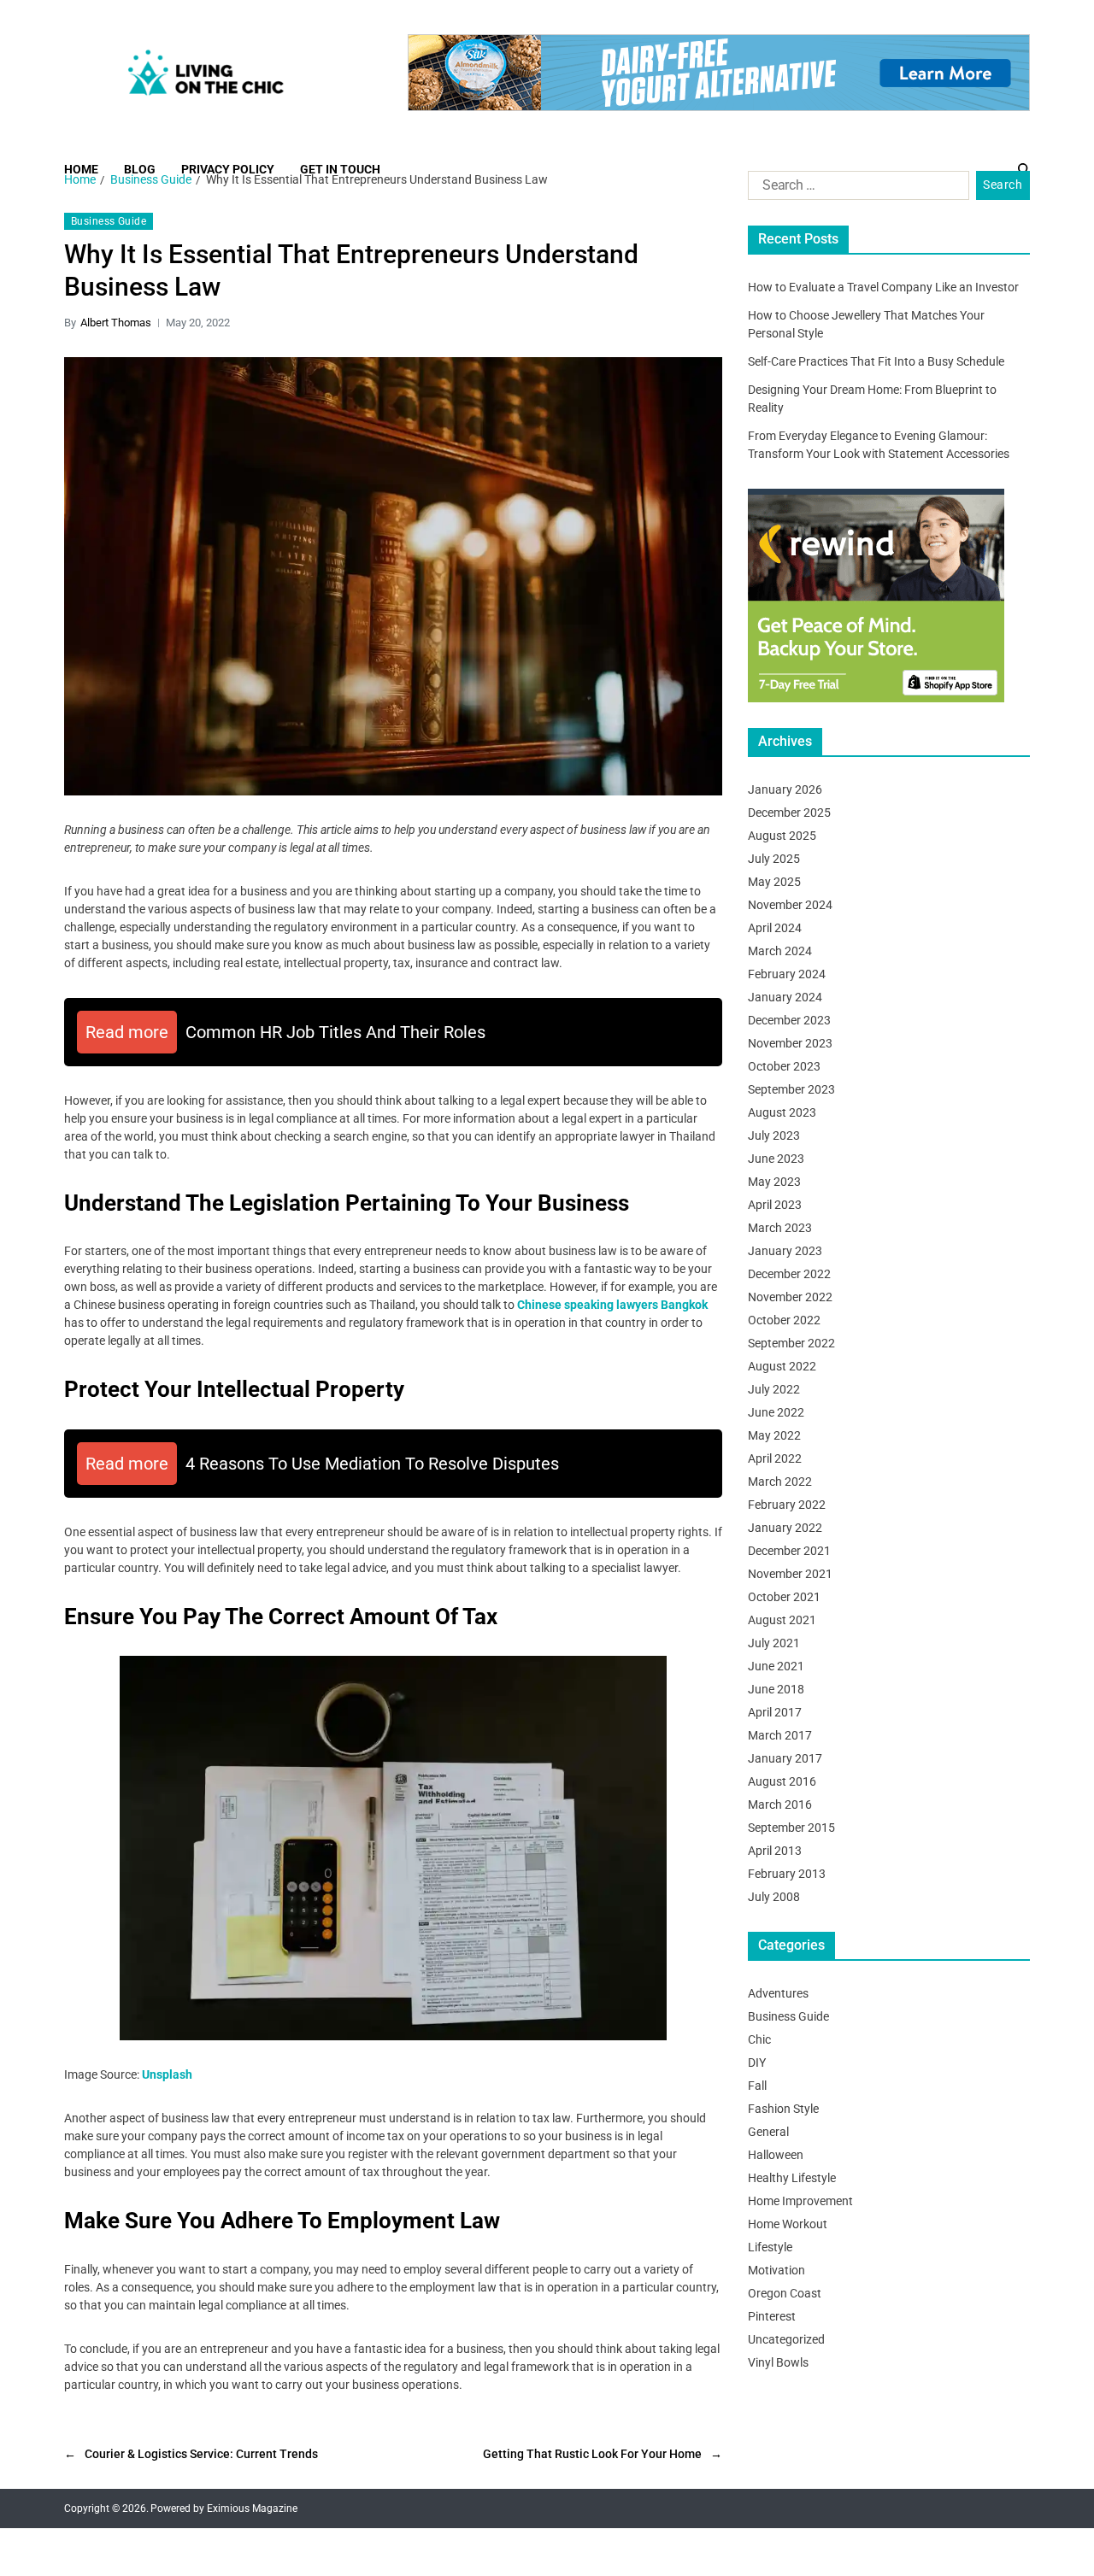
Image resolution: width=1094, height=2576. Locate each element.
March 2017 (780, 1735)
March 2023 (780, 1228)
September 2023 (791, 1089)
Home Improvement (800, 2201)
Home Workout (788, 2224)
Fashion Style (783, 2109)
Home (81, 169)
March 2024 (780, 951)
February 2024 (787, 974)
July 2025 (774, 859)
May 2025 (774, 882)
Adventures (778, 1993)
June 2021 (776, 1666)
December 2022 (789, 1274)
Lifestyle (770, 2247)
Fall (757, 2086)
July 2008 (774, 1897)
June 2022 (776, 1412)
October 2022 (784, 1320)
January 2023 (785, 1251)
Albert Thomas (116, 323)
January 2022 (785, 1528)
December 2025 (789, 813)
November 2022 (790, 1297)
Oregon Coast (785, 2293)
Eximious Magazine (252, 2509)
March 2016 (780, 1804)
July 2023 (774, 1135)
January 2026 (785, 789)
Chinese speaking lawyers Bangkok (612, 1305)
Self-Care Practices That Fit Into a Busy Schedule (876, 361)
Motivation (776, 2270)
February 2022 (787, 1505)
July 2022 (774, 1389)
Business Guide (109, 221)
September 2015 (791, 1828)
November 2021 (790, 1574)
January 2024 (785, 997)
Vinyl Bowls (778, 2362)
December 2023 (789, 1020)
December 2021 (789, 1551)
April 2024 (775, 928)
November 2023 (790, 1043)
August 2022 (782, 1366)
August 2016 (782, 1781)
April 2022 (775, 1458)
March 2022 (780, 1482)
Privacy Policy (228, 169)
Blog (140, 169)
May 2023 (774, 1182)
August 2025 (782, 836)
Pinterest (772, 2316)
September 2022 (791, 1343)
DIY (757, 2063)
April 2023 (775, 1205)
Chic (759, 2039)
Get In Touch (340, 169)
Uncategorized (786, 2339)
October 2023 (784, 1066)
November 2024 (790, 905)
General (768, 2132)
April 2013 (775, 1851)
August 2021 (782, 1620)
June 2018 (776, 1689)
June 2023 (776, 1159)
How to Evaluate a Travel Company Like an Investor (883, 287)
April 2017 (775, 1712)
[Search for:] (855, 189)
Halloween (776, 2155)
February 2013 (787, 1874)
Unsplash (167, 2074)
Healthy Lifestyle (792, 2178)
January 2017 (785, 1758)
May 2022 (774, 1435)
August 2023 (782, 1112)
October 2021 (784, 1597)
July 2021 (774, 1643)
